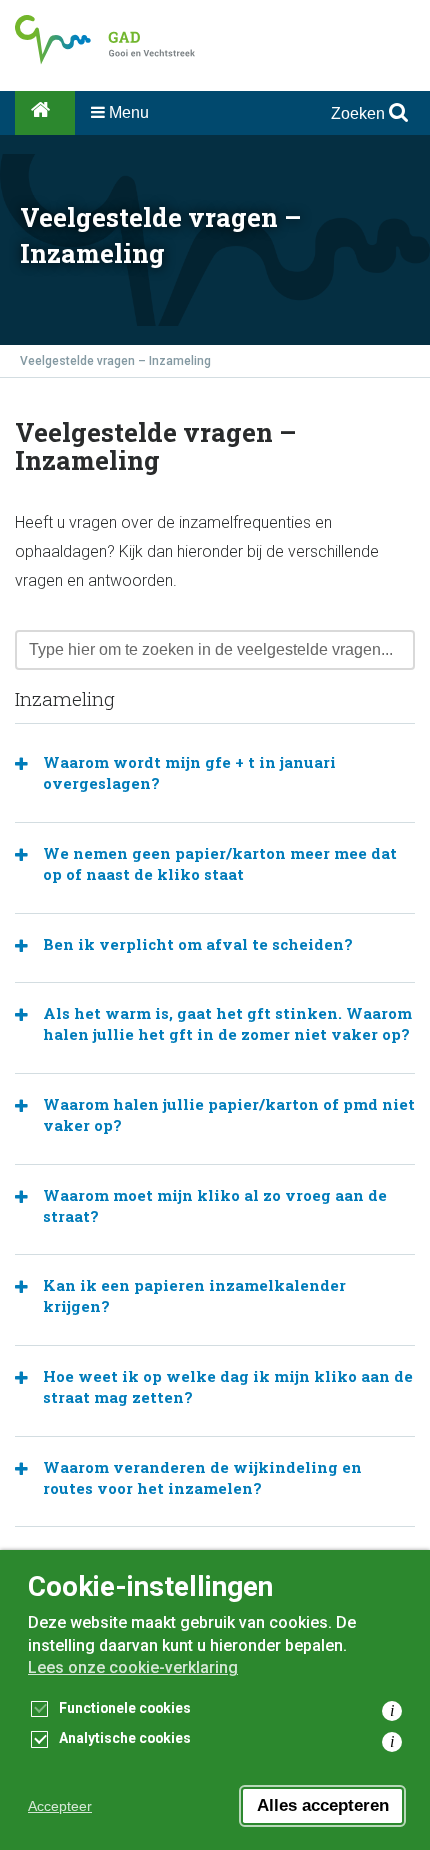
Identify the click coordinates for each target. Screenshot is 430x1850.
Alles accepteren (323, 1805)
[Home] (45, 113)
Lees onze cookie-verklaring (133, 1667)
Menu (127, 112)
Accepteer (60, 1806)
